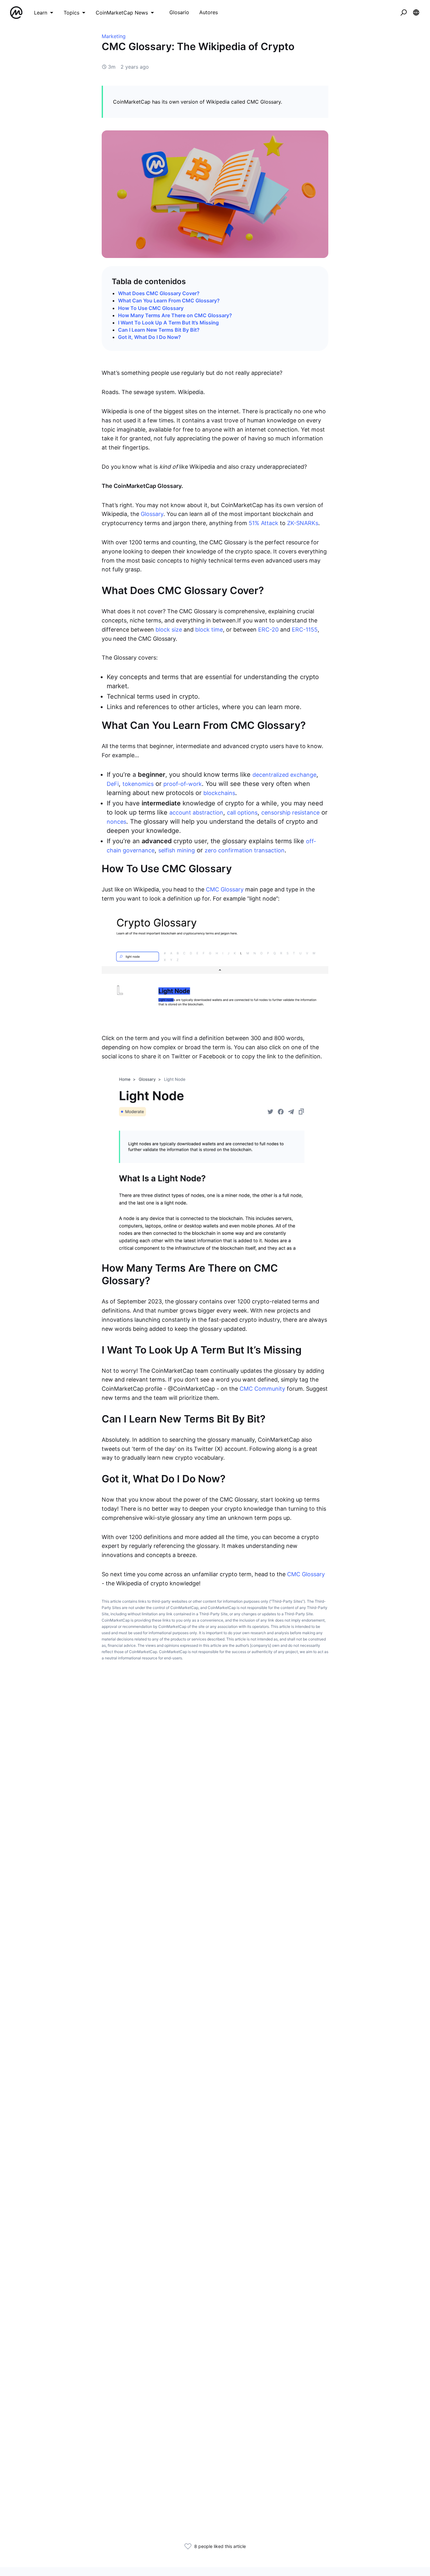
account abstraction (196, 813)
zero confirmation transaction (245, 850)
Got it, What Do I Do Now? (150, 337)
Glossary (152, 514)
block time (209, 630)
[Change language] (416, 13)
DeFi (113, 784)
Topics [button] (71, 13)
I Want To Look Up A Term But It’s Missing (168, 323)
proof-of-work (183, 784)
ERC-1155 (305, 630)
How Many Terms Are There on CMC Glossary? (175, 315)
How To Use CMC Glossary (151, 308)
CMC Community (262, 1389)
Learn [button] (41, 13)
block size (169, 630)
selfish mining (177, 850)
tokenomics (138, 784)
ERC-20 (268, 630)
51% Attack (263, 523)
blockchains (219, 793)
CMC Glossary (225, 889)
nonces (116, 822)
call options (242, 813)
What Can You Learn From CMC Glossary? (169, 301)
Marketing (114, 36)
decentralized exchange (284, 775)
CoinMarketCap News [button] (122, 13)
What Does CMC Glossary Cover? (159, 293)
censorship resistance (290, 813)
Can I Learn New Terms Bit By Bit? (159, 330)
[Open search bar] (404, 13)
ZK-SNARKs (303, 523)
